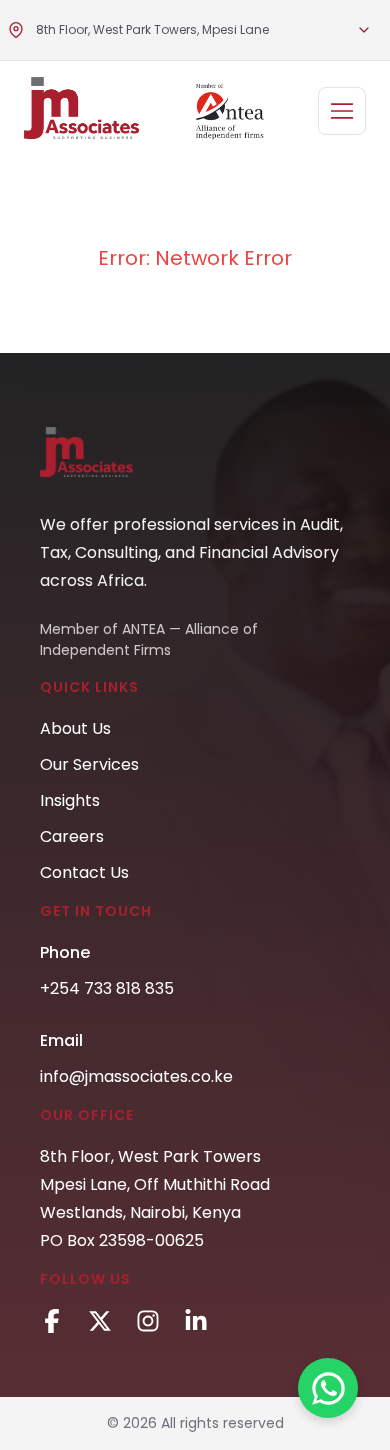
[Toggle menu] (364, 30)
